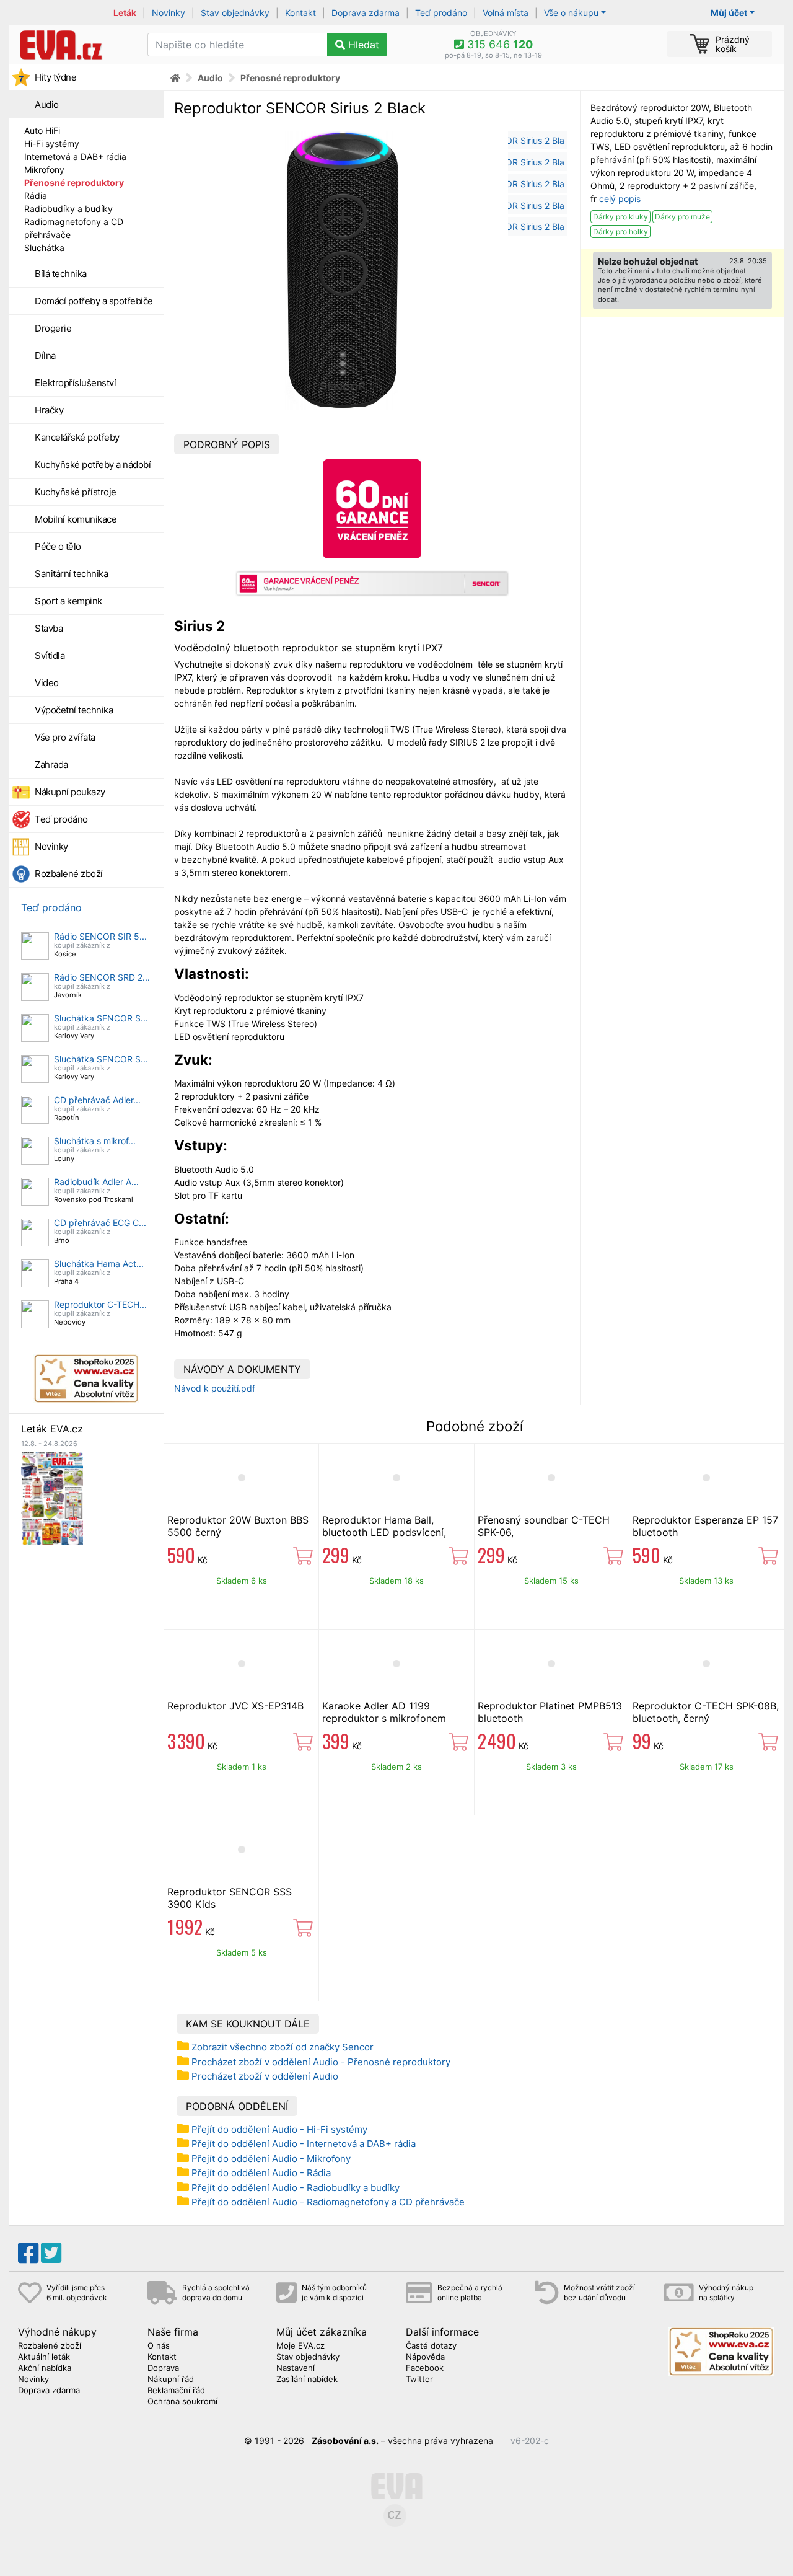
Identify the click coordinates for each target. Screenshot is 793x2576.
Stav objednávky (235, 13)
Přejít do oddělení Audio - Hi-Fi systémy (279, 2129)
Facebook (425, 2368)
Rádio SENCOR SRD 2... (102, 977)
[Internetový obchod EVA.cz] (73, 45)
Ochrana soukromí (182, 2402)
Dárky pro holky (620, 232)
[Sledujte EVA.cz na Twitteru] (51, 2253)
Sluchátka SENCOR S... (101, 1018)
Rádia (36, 196)
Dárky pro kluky (620, 217)
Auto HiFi (42, 130)
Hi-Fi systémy (52, 143)
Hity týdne (55, 77)
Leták (125, 13)
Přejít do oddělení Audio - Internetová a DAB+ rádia (304, 2144)
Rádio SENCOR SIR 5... (100, 936)
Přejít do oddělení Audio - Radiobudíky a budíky (296, 2188)
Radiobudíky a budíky (68, 209)
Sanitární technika (71, 574)
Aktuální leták (44, 2357)
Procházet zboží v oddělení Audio (265, 2076)
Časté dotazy (431, 2346)
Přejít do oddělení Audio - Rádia (261, 2173)
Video (47, 683)
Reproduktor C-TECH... (100, 1304)
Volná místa (506, 13)
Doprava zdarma (366, 13)
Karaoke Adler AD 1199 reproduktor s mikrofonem (384, 1712)
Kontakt (300, 13)
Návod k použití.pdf (215, 1388)
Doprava (163, 2368)
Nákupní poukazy (70, 792)
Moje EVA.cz (300, 2346)
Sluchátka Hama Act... (99, 1264)
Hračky (49, 410)
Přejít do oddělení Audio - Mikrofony (271, 2159)
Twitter (419, 2380)
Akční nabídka (45, 2368)
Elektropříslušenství (75, 383)
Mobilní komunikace (76, 519)
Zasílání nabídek (307, 2380)
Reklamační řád (176, 2391)
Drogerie (53, 328)
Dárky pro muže (682, 217)
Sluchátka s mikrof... (95, 1141)
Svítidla (50, 655)
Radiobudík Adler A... (96, 1182)
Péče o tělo (58, 546)
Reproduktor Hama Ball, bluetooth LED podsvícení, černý (384, 1532)
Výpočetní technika (74, 710)
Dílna (45, 355)
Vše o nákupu (571, 13)
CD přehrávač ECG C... (100, 1223)
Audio (47, 104)
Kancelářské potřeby (77, 437)
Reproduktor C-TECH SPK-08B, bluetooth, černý (706, 1712)
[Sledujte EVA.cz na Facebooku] (28, 2253)
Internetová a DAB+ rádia (75, 157)
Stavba (49, 628)
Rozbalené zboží (69, 874)
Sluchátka (44, 248)
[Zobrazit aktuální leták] (52, 1497)
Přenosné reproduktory (74, 183)
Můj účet (729, 13)
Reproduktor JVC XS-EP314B (235, 1706)
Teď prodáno (441, 13)
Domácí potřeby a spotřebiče (94, 301)
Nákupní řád (171, 2380)
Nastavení (296, 2368)
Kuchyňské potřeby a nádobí (93, 465)
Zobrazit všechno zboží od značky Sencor (283, 2047)
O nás (159, 2346)
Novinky (169, 13)
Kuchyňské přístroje (76, 492)
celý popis (620, 199)
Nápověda (425, 2357)
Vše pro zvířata (65, 737)
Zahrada (51, 765)
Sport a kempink (68, 601)
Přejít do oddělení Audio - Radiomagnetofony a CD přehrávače (328, 2202)
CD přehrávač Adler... (97, 1100)
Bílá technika (61, 274)
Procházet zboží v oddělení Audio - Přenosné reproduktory (321, 2062)
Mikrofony (44, 170)
